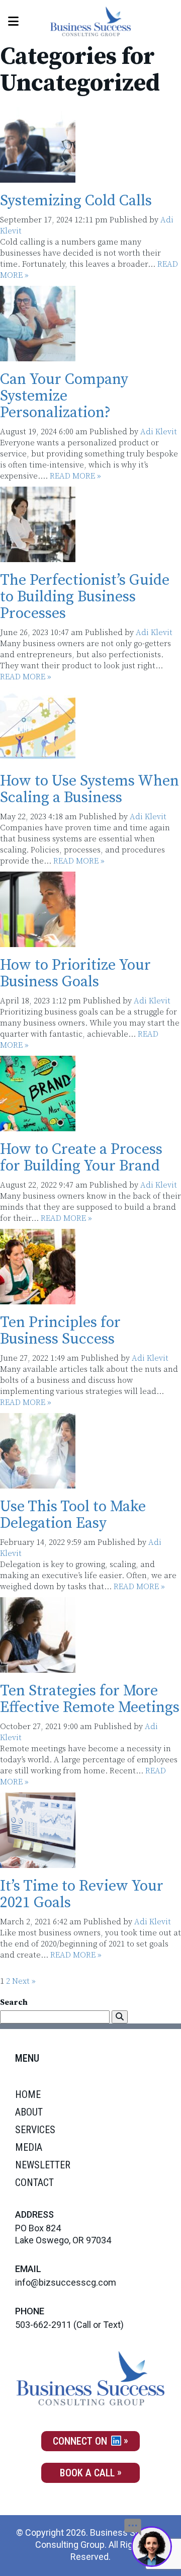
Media (29, 2147)
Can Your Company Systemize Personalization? (64, 396)
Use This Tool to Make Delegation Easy (73, 1515)
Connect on (81, 2441)
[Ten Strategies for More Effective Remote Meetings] (38, 1667)
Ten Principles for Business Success (60, 1331)
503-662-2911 (43, 2325)
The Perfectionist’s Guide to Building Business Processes (85, 597)
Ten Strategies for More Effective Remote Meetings (90, 1699)
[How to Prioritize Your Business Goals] (38, 942)
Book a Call (87, 2473)
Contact (34, 2182)
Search (14, 2002)
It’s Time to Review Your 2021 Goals (82, 1894)
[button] (120, 2017)
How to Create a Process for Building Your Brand (81, 1158)
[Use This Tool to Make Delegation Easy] (38, 1483)
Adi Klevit (159, 432)
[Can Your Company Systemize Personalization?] (38, 356)
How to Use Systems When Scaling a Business (89, 789)
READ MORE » (75, 476)
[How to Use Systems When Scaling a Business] (38, 757)
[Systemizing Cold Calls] (38, 177)
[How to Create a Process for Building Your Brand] (38, 1126)
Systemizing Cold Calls (76, 201)
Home (28, 2094)
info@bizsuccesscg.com (66, 2282)
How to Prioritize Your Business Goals (75, 973)
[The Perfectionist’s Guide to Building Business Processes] (38, 557)
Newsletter (43, 2165)
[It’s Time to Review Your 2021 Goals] (38, 1862)
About (29, 2112)
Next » (24, 1981)
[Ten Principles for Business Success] (38, 1299)
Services (35, 2130)
